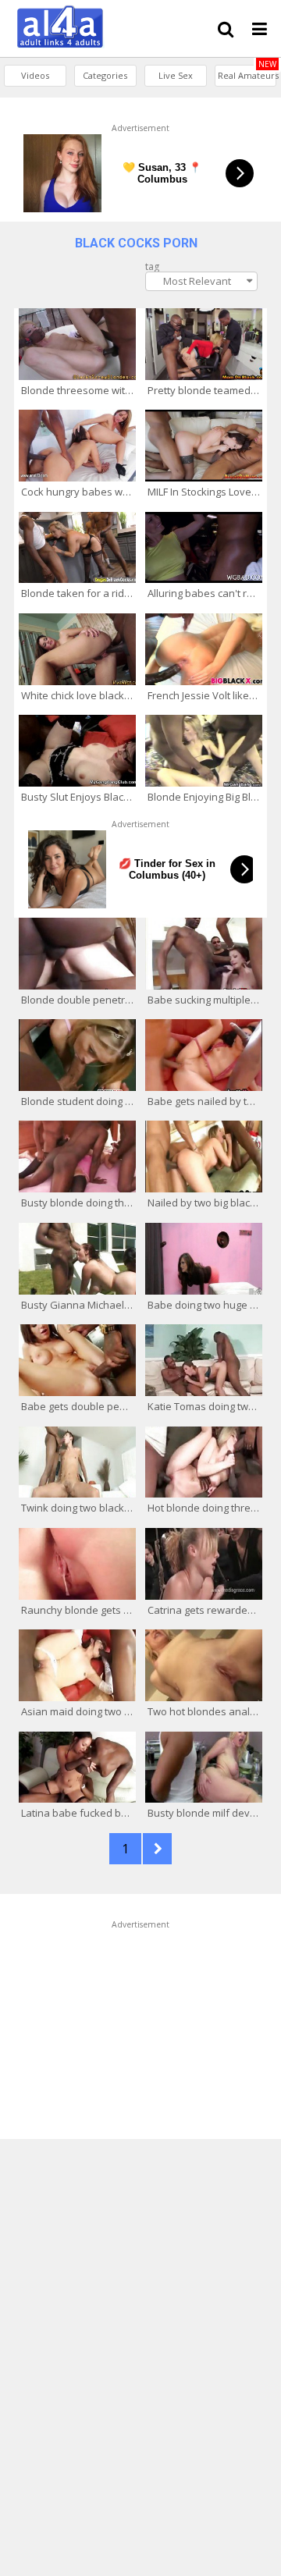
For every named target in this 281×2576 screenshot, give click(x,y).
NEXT (157, 1849)
